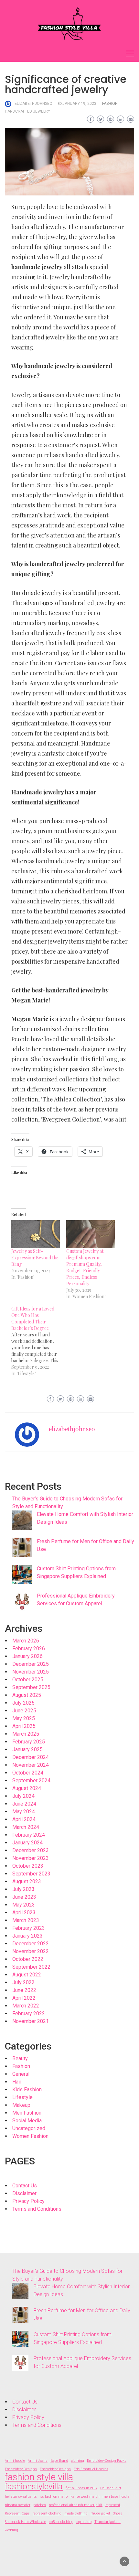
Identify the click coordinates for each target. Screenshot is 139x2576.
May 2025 (24, 1718)
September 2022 (31, 1967)
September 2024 (31, 1780)
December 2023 (31, 1850)
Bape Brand (59, 2461)
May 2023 (24, 1905)
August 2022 (27, 1975)
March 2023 (26, 1920)
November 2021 (31, 2021)
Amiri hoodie (15, 2461)
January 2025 (27, 1749)
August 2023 (27, 1881)
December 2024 (31, 1757)
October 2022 (28, 1959)
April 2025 (24, 1726)
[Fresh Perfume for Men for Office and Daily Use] (22, 1547)
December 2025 (31, 1664)
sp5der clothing (61, 2522)
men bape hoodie (116, 2497)
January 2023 (27, 1936)
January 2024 (27, 1843)
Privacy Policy (28, 2201)
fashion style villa (39, 2477)
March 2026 (26, 1641)
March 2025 (26, 1734)
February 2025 (29, 1742)
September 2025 (31, 1687)
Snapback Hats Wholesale (25, 2522)
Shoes (118, 2513)
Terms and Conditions (37, 2209)
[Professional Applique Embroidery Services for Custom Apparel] (22, 1602)
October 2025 (28, 1680)
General (21, 2074)
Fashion (110, 104)
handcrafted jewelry (27, 111)
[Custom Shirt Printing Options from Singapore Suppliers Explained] (22, 1575)
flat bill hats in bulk (81, 2488)
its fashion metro (54, 2497)
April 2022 (24, 1998)
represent (113, 2505)
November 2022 (31, 1951)
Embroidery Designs (21, 2469)
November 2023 (31, 1858)
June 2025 (24, 1711)
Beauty (20, 2058)
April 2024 (24, 1819)
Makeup (21, 2105)
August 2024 (27, 1788)
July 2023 (23, 1889)
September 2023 (31, 1874)
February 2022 (29, 2013)
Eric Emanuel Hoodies (91, 2469)
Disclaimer (24, 2193)
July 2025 (23, 1703)
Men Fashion (27, 2113)
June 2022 (24, 1990)
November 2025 (31, 1672)
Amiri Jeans (38, 2461)
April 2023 (24, 1913)
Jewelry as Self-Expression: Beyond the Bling (35, 1258)
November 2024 (31, 1765)
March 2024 (26, 1827)
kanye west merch (85, 2497)
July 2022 (23, 1982)
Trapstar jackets (107, 2522)
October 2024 (28, 1773)
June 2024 (24, 1804)
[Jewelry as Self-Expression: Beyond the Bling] (36, 1234)
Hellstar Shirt (111, 2488)
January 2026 (27, 1656)
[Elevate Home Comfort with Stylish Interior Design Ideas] (22, 1520)
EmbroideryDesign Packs (107, 2461)
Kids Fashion (27, 2090)
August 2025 (27, 1695)
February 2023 (29, 1928)
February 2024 (29, 1835)
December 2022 (31, 1944)
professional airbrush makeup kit (76, 2505)
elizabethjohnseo (33, 104)
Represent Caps (17, 2513)
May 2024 (24, 1812)
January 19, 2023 (79, 104)
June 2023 (24, 1897)
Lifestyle (22, 2097)
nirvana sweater (18, 2505)
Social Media (27, 2121)
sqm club (84, 2522)
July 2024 (23, 1796)
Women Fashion (30, 2136)
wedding (11, 2530)
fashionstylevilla (34, 2486)
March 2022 (26, 2006)
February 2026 (29, 1648)
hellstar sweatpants (21, 2497)
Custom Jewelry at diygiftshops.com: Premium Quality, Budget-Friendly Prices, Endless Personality (85, 1267)
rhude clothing (76, 2513)
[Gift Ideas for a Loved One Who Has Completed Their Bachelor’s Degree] (39, 1341)
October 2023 (28, 1866)
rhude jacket (100, 2513)
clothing (78, 2461)
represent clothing (47, 2513)
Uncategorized (29, 2128)
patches (40, 2505)
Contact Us (25, 2186)
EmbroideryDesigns (55, 2469)
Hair (17, 2082)
